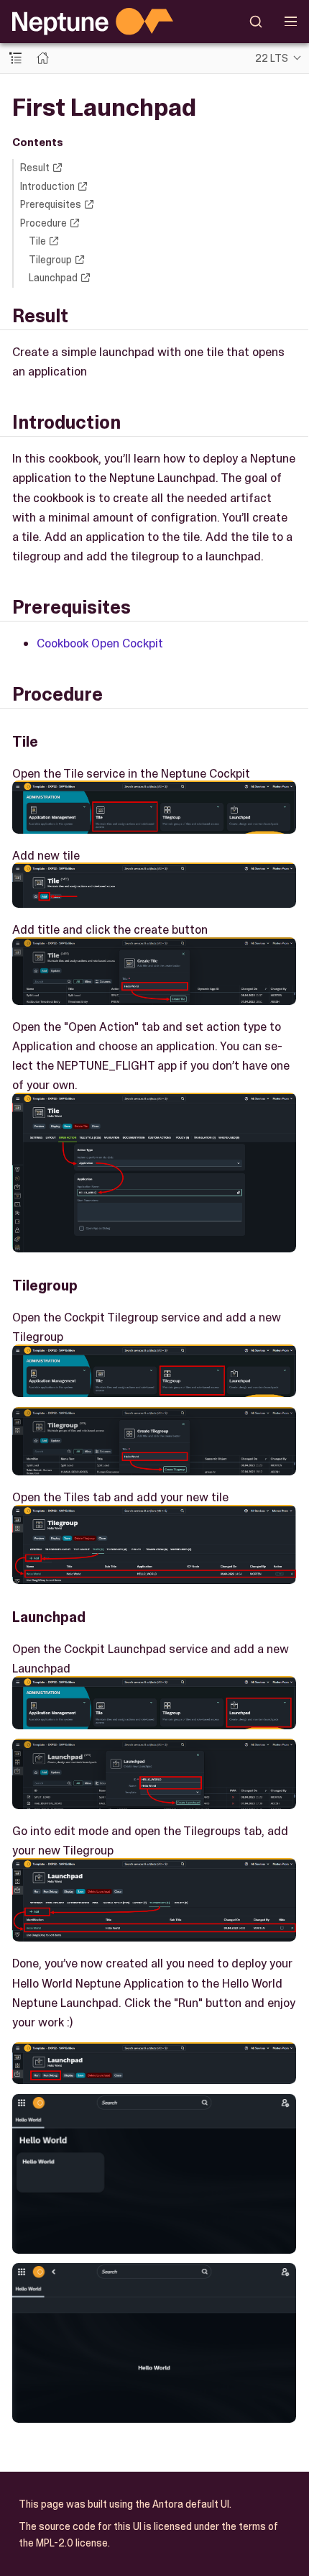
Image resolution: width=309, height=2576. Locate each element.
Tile (37, 241)
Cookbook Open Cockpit (100, 643)
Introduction (47, 186)
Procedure (43, 223)
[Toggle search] (256, 22)
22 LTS (272, 58)
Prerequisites (51, 204)
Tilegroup (50, 260)
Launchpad (53, 278)
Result (35, 168)
